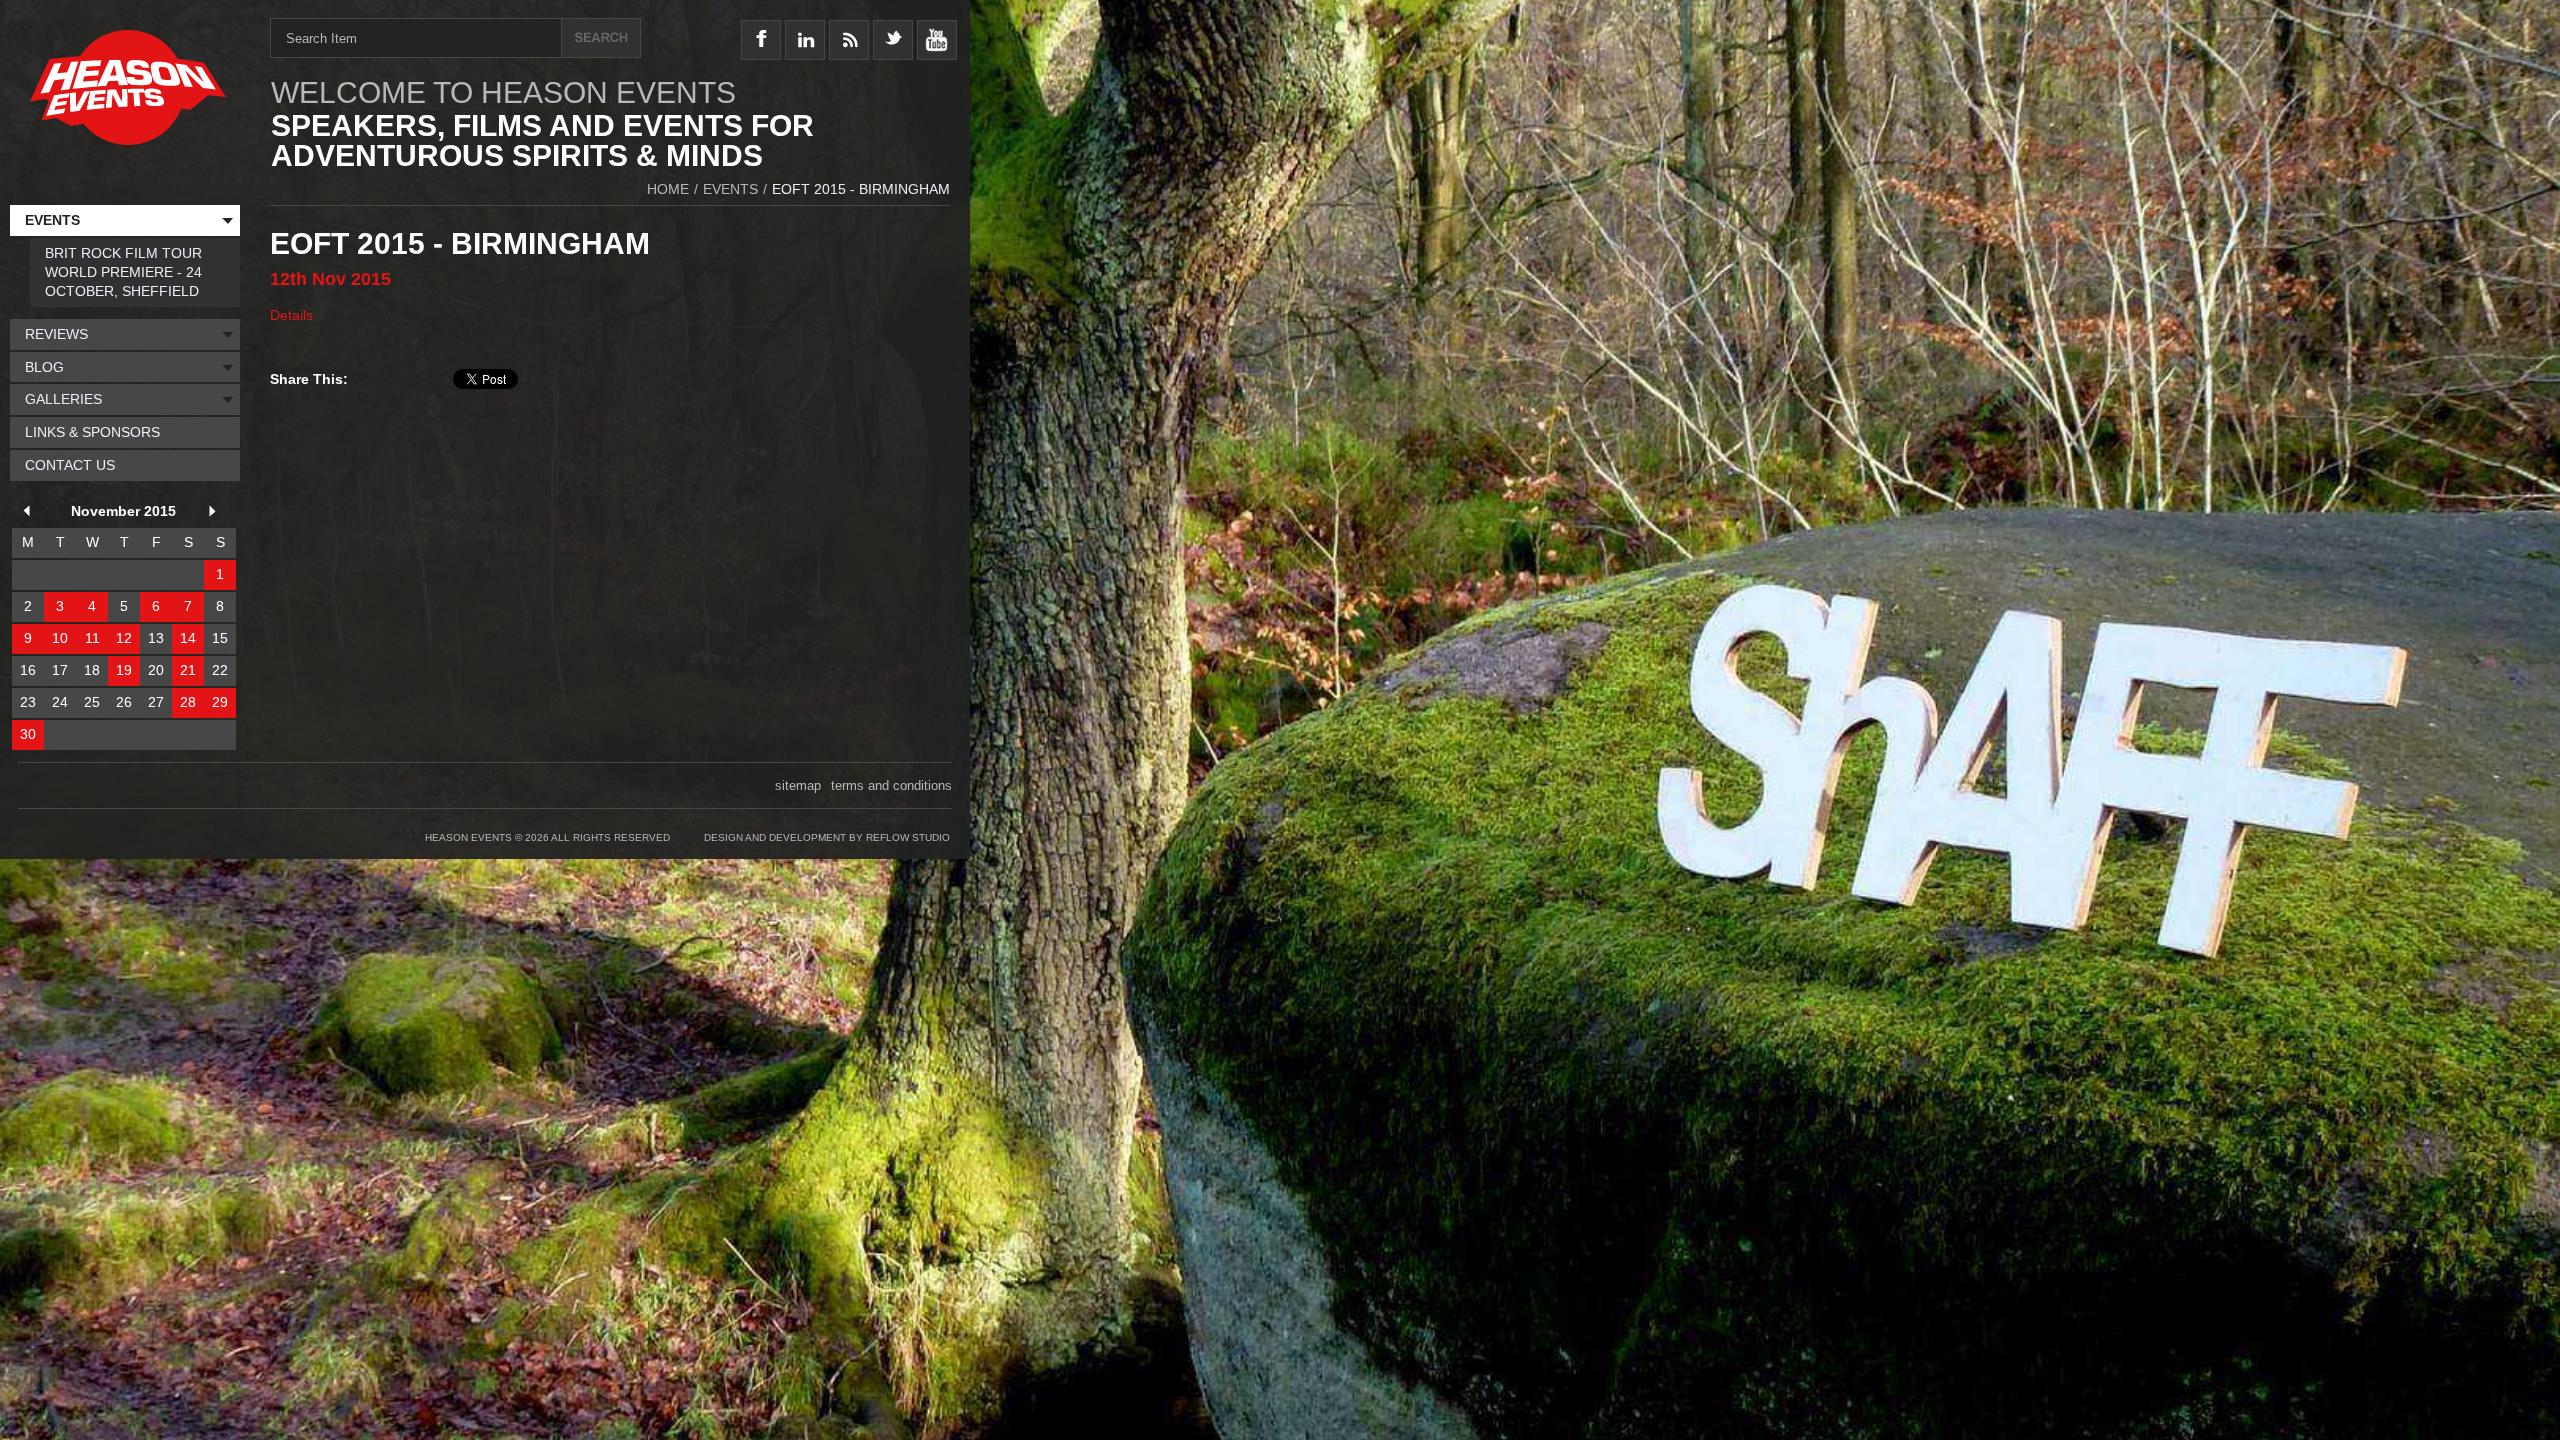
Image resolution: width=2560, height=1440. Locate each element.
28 (188, 702)
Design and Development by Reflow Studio (827, 837)
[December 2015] (216, 513)
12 (124, 638)
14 (188, 638)
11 (92, 638)
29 (220, 702)
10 (60, 638)
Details (291, 315)
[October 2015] (30, 513)
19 (124, 670)
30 (28, 734)
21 (188, 670)
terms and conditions (891, 785)
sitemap (798, 785)
